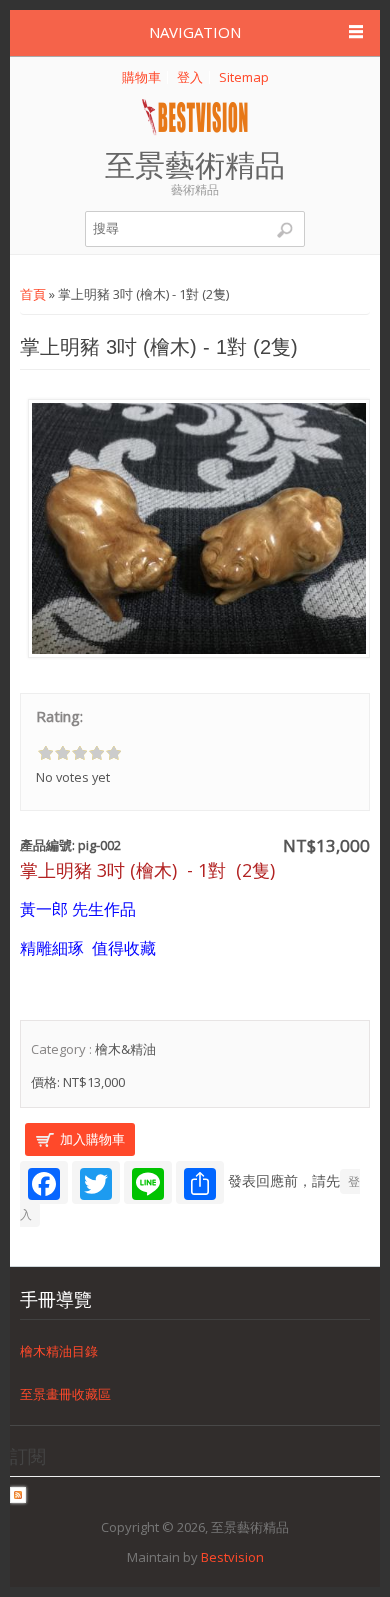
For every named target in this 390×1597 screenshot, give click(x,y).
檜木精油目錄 (59, 1350)
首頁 (33, 294)
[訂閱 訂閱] (18, 1498)
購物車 (141, 77)
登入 (190, 77)
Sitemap (244, 77)
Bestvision (232, 1557)
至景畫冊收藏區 (65, 1393)
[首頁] (195, 131)
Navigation (195, 32)
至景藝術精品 (195, 165)
